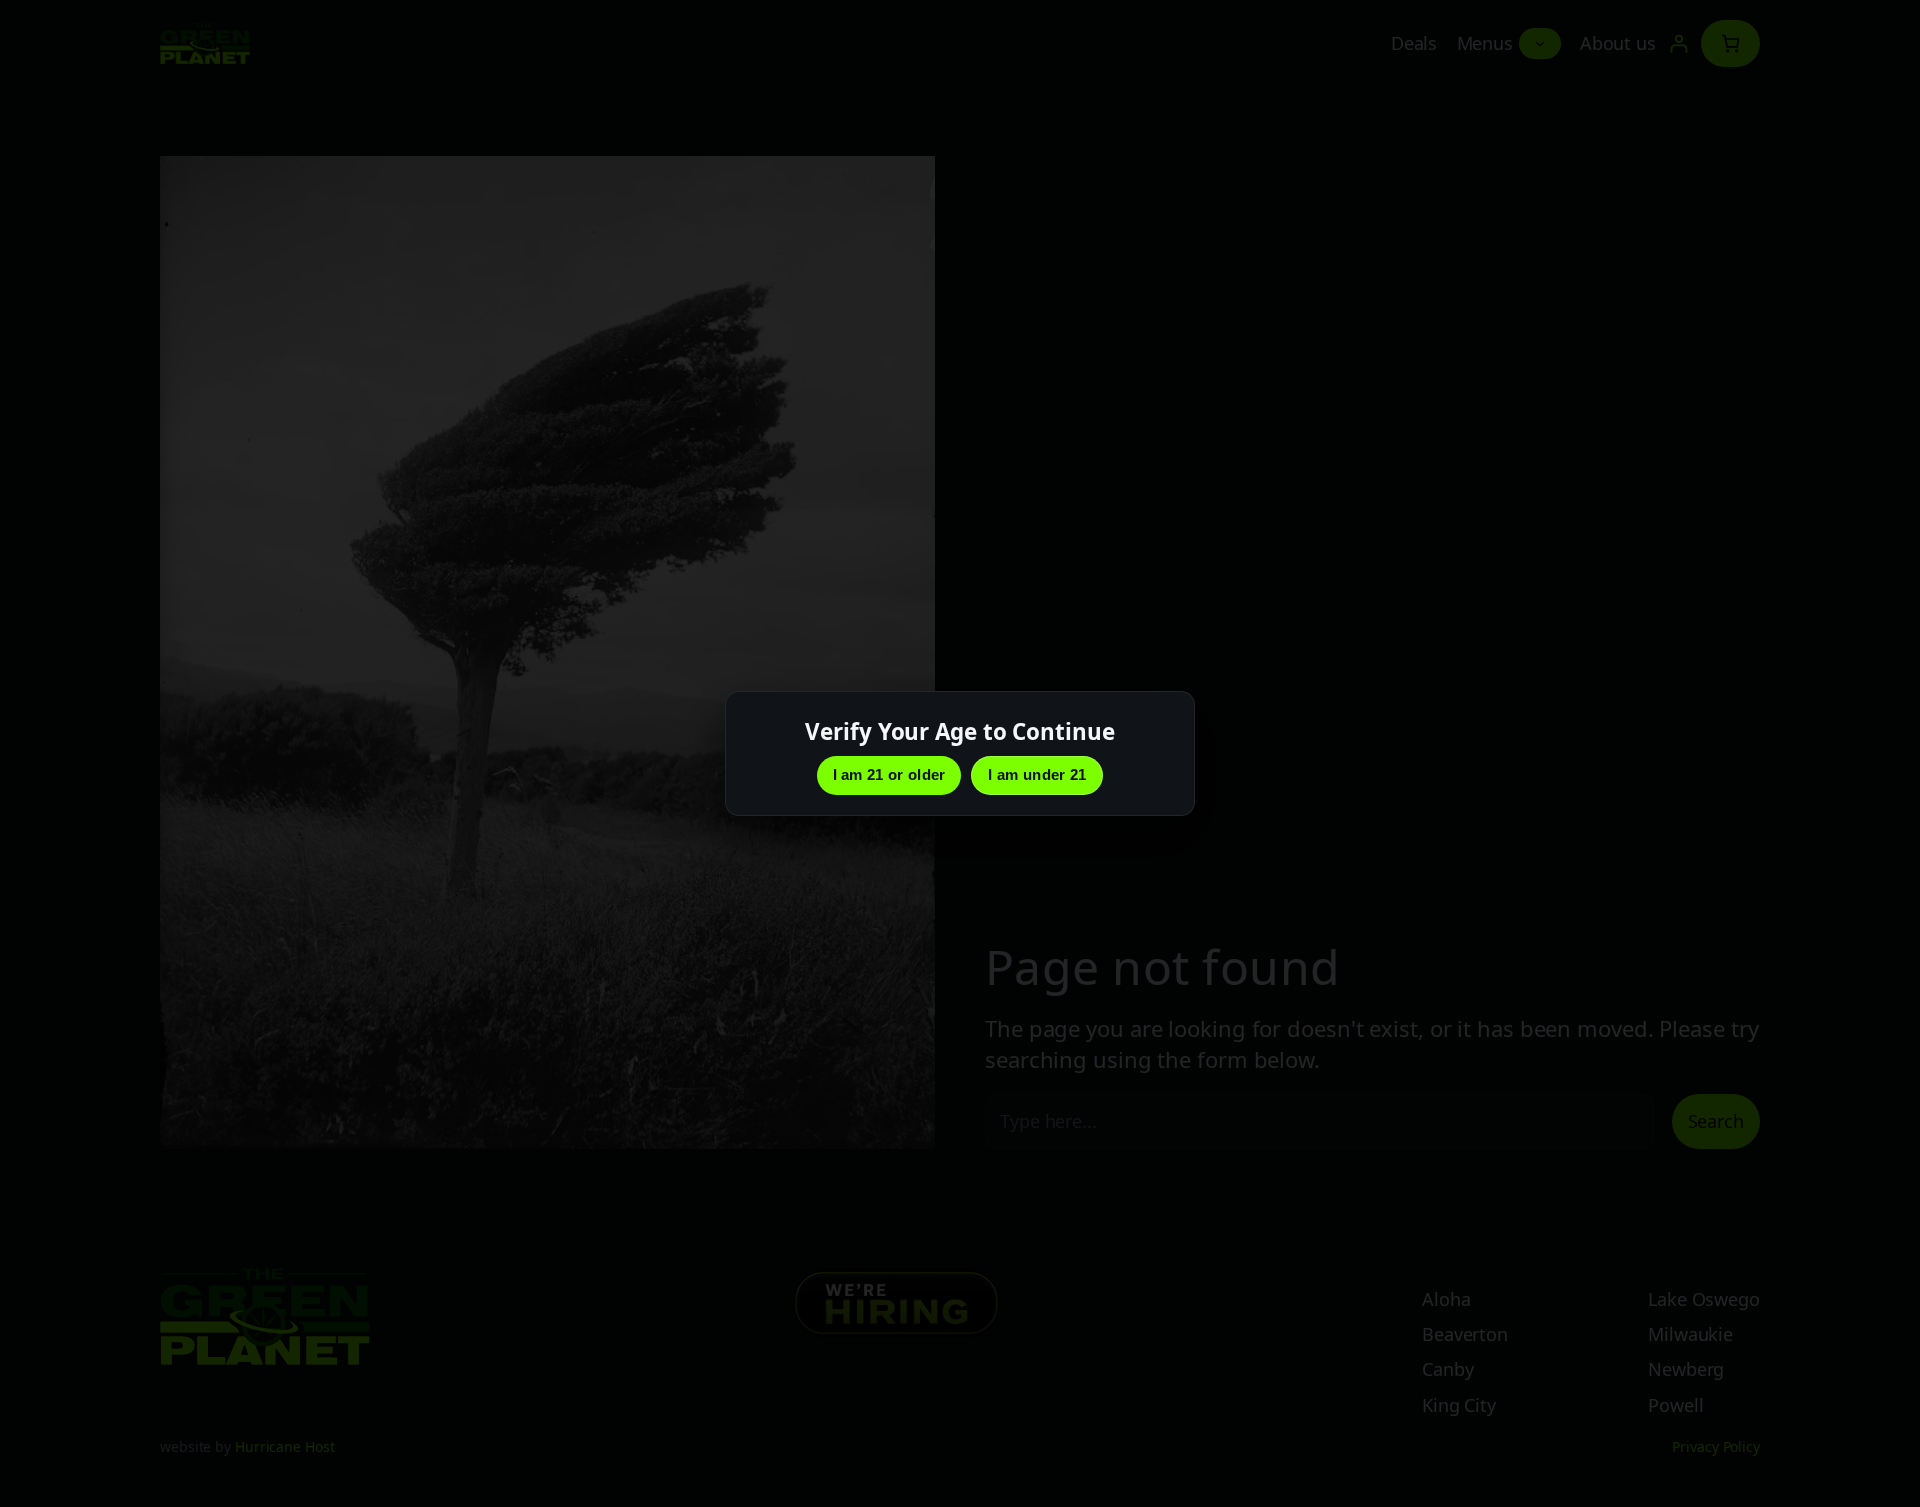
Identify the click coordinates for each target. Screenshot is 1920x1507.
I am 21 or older (889, 774)
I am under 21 (1037, 774)
